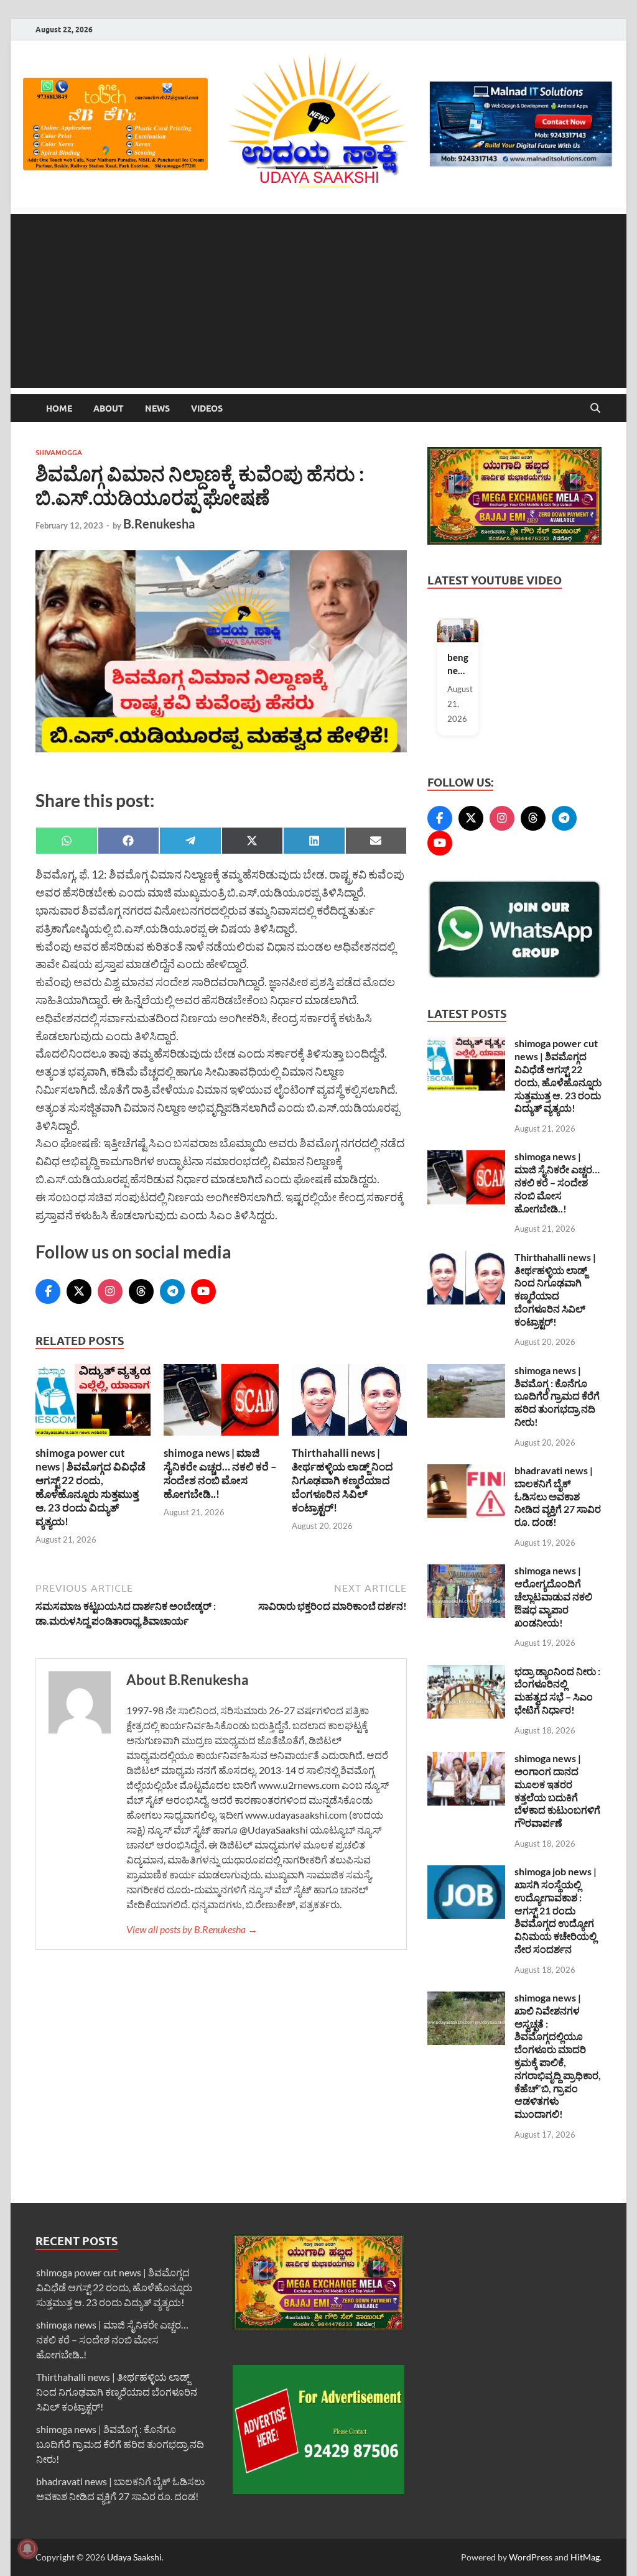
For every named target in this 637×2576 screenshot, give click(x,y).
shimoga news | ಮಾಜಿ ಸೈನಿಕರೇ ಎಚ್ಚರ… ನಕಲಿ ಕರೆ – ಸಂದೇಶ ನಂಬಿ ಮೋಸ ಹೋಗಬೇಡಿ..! (220, 1473)
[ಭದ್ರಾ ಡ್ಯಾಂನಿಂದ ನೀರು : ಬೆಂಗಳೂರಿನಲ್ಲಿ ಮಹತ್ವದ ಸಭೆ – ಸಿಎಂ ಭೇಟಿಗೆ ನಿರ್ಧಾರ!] (466, 1672)
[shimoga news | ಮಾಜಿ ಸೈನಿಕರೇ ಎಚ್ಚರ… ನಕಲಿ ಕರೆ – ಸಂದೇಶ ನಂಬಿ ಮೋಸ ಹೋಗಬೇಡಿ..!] (221, 1404)
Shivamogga (59, 453)
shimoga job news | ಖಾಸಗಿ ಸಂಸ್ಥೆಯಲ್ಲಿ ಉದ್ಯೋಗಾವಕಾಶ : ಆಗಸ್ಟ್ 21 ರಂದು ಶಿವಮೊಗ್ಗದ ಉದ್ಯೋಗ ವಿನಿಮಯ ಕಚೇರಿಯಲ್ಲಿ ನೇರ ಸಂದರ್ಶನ (556, 1910)
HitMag (585, 2557)
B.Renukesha (159, 524)
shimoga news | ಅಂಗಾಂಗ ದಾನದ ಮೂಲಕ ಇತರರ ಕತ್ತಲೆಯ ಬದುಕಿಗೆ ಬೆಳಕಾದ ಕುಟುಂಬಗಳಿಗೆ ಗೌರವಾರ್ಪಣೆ (557, 1790)
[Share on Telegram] (190, 841)
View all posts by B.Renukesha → (192, 1929)
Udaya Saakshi (134, 2557)
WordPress (531, 2557)
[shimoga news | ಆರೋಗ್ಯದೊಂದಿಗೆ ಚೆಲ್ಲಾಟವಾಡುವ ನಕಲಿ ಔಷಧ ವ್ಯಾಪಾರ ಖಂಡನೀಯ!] (466, 1572)
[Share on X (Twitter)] (253, 841)
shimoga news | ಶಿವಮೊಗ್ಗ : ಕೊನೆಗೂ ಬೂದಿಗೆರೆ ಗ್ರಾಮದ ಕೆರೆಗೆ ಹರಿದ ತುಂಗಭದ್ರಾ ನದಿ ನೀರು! (557, 1396)
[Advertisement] (318, 301)
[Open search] (595, 409)
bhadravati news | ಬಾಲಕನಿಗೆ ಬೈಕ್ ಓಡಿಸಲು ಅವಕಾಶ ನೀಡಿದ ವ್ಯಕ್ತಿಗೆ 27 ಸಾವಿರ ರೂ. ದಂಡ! (558, 1496)
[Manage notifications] (27, 2549)
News (157, 409)
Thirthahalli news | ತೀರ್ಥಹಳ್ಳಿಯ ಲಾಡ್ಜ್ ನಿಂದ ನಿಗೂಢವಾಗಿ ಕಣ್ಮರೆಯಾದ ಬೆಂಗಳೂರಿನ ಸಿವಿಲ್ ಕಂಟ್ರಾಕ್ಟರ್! (342, 1480)
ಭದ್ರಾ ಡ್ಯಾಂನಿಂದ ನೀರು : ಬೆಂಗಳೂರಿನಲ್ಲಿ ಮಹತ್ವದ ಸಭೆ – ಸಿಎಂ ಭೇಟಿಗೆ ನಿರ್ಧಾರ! (557, 1690)
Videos (207, 409)
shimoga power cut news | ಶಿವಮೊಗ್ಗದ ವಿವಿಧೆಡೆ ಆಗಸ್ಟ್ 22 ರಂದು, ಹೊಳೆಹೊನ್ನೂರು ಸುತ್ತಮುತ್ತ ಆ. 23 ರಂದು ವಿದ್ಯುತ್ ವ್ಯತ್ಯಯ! (91, 1487)
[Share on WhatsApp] (67, 841)
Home (59, 409)
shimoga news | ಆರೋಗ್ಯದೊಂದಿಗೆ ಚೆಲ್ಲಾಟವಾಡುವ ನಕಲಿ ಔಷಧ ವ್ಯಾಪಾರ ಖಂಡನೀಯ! (553, 1596)
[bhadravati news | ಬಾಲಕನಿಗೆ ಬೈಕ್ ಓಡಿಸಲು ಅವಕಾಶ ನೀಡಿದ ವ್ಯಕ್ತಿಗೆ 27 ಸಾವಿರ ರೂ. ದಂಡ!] (466, 1471)
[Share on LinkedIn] (314, 841)
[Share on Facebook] (129, 841)
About (109, 409)
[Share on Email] (376, 841)
